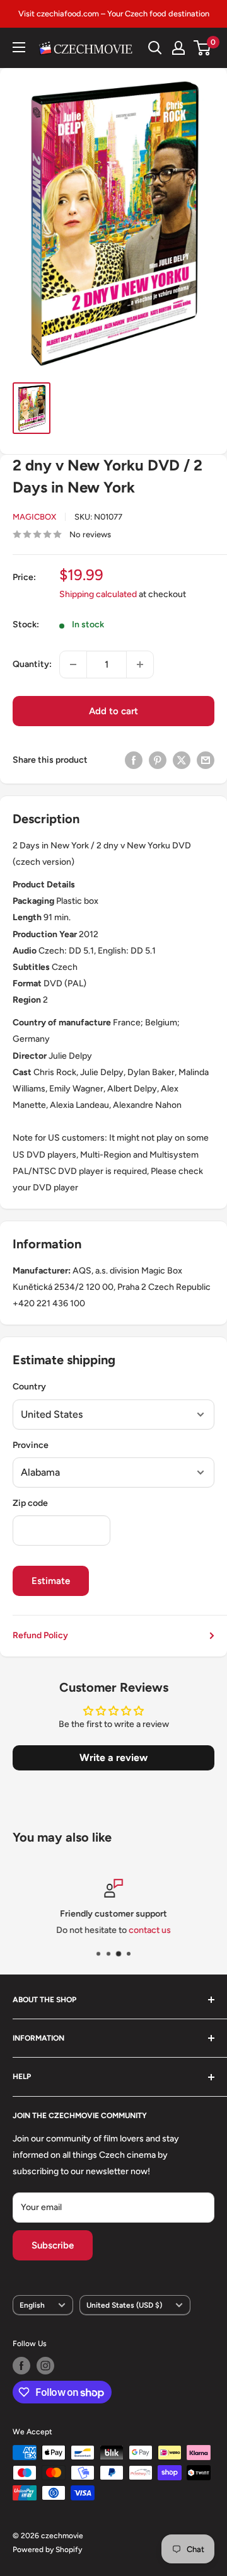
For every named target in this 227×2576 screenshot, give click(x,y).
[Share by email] (206, 760)
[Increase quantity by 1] (140, 664)
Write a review (113, 1758)
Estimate (51, 1581)
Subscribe (53, 2245)
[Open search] (155, 48)
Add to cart (113, 711)
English (32, 2305)
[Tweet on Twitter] (182, 760)
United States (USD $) (124, 2305)
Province (31, 1445)
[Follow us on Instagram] (45, 2366)
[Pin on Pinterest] (158, 760)
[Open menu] (19, 47)
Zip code (30, 1503)
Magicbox (34, 517)
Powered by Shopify (47, 2550)
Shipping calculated (98, 594)
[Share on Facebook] (134, 760)
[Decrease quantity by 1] (73, 664)
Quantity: (32, 664)
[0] (203, 48)
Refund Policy (40, 1635)
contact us (150, 1931)
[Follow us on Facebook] (21, 2366)
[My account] (178, 48)
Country (29, 1387)
